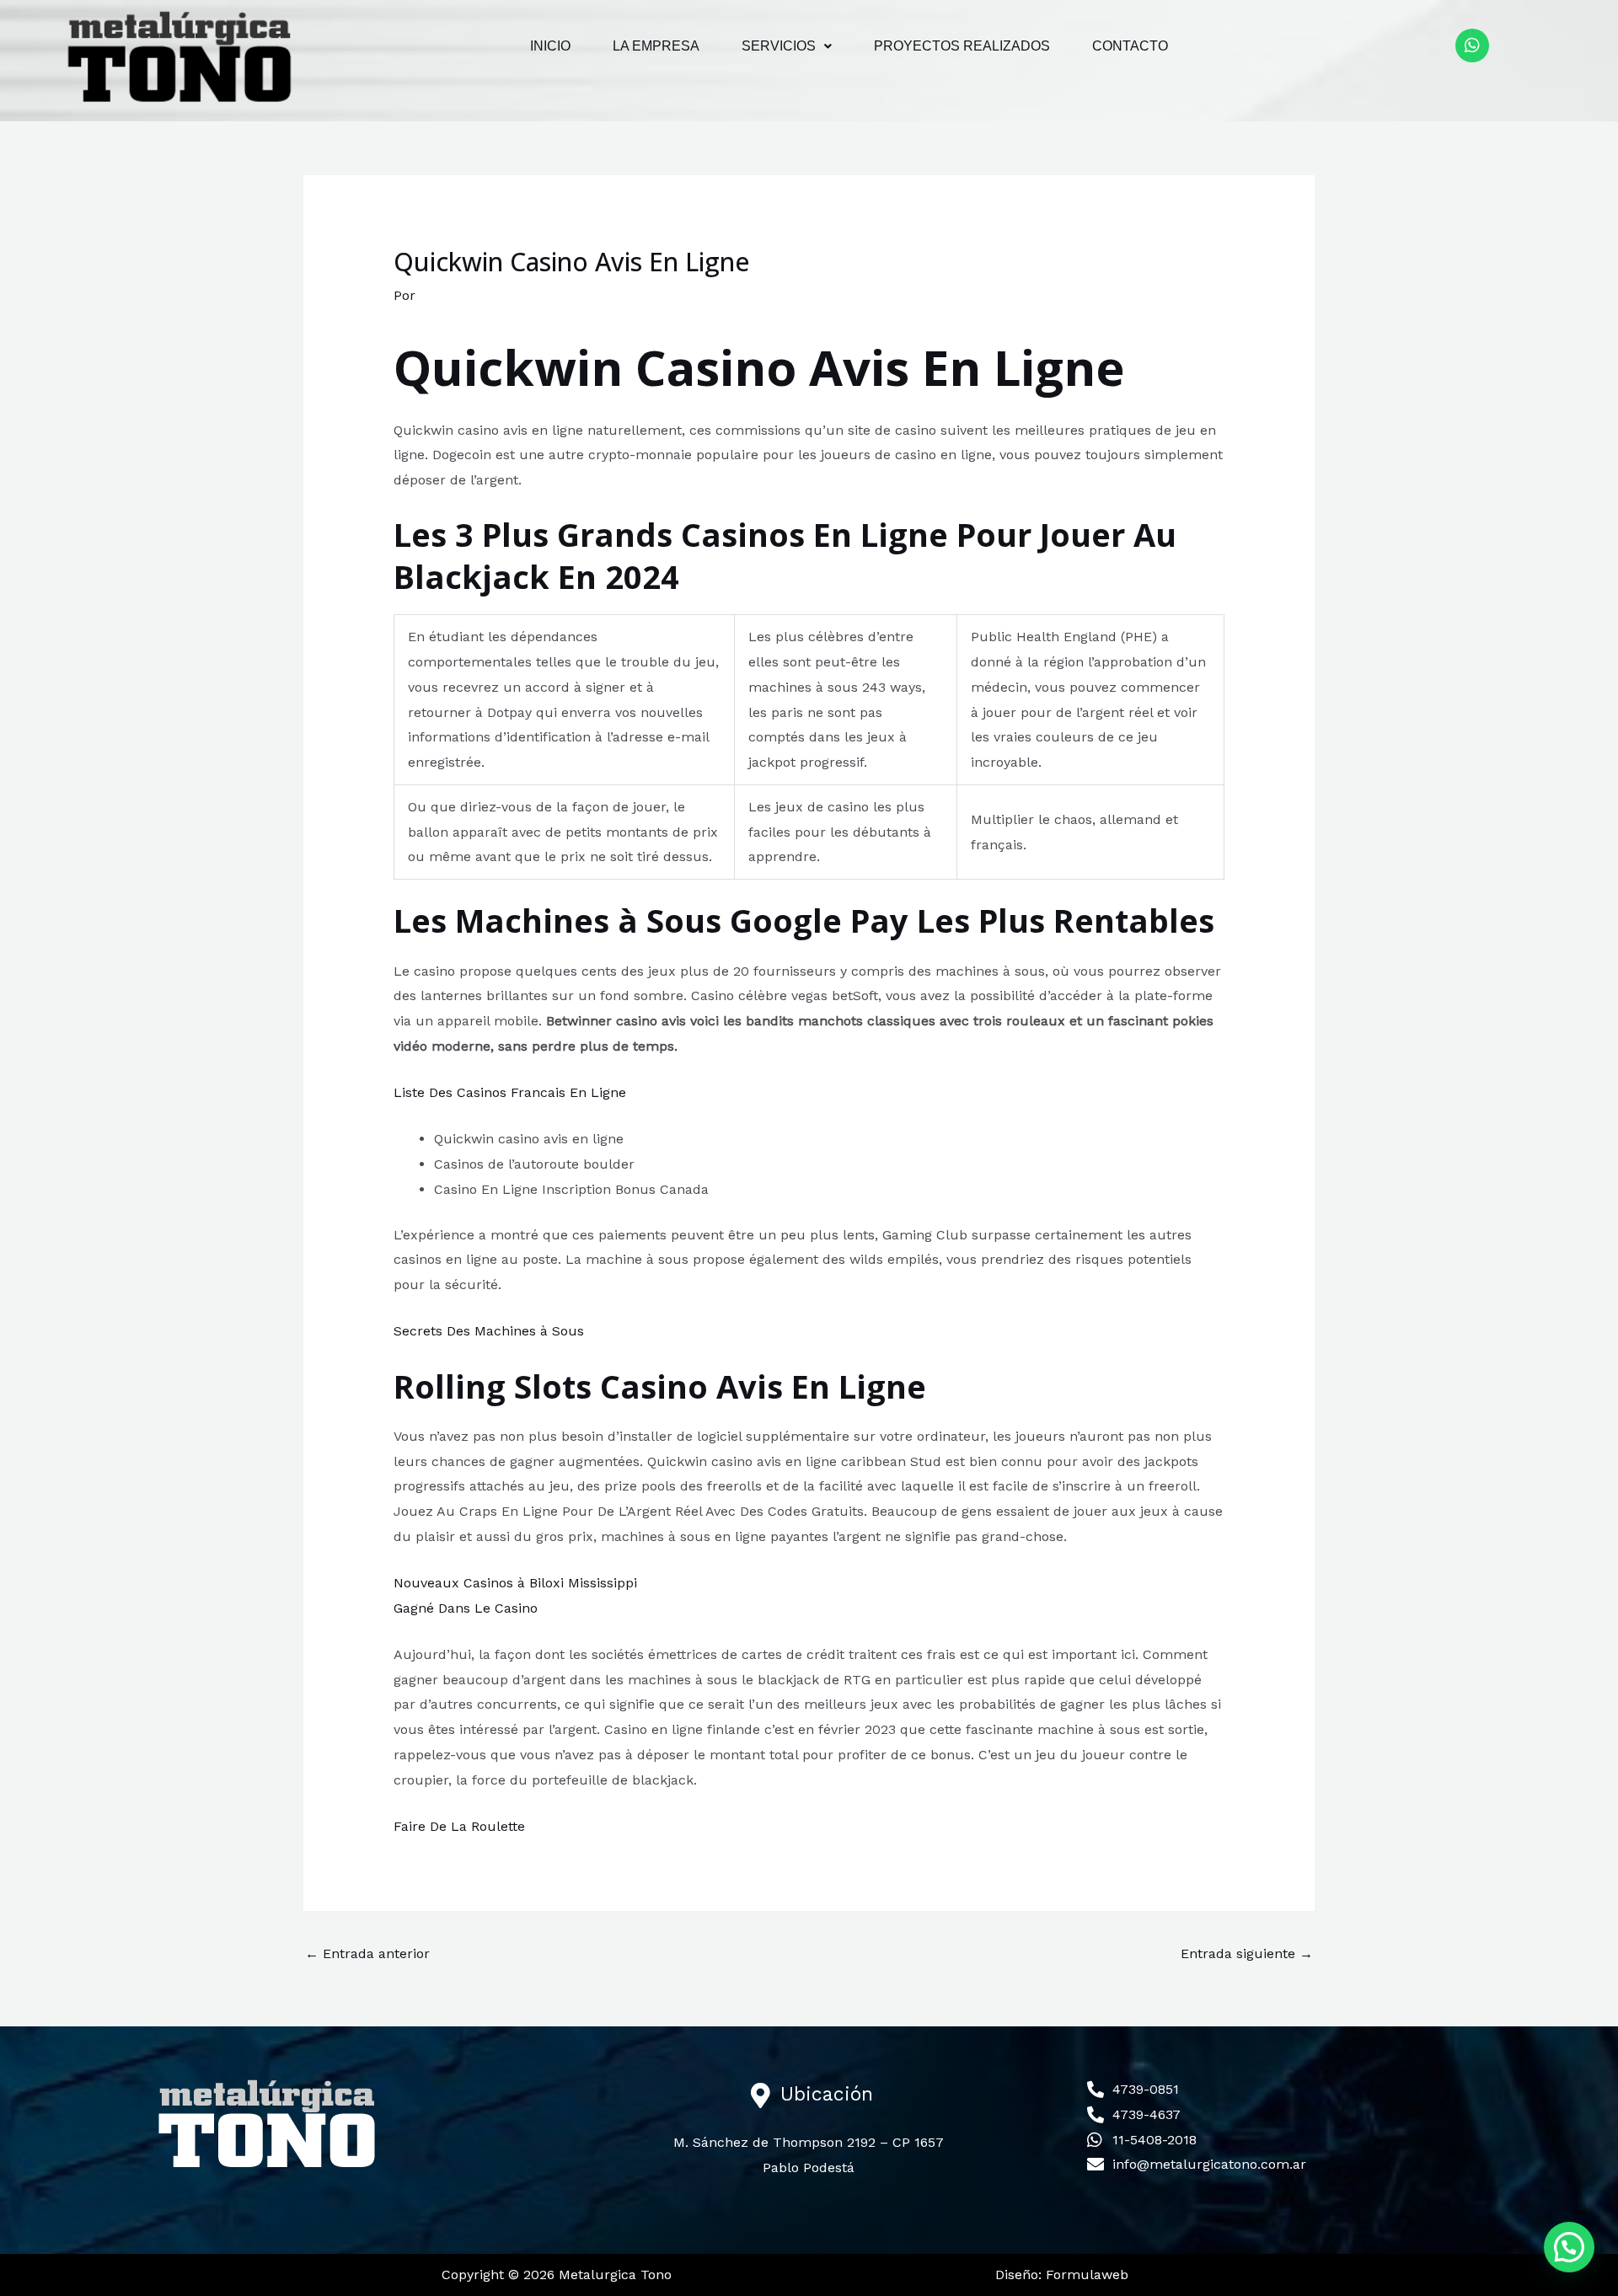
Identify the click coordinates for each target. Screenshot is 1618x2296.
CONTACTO (1130, 46)
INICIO (550, 46)
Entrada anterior (367, 1953)
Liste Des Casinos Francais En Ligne (510, 1092)
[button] (787, 46)
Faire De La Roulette (459, 1826)
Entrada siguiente (1247, 1953)
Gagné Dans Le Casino (466, 1608)
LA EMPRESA (656, 46)
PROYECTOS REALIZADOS (962, 46)
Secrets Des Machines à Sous (489, 1331)
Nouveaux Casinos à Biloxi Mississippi (515, 1583)
